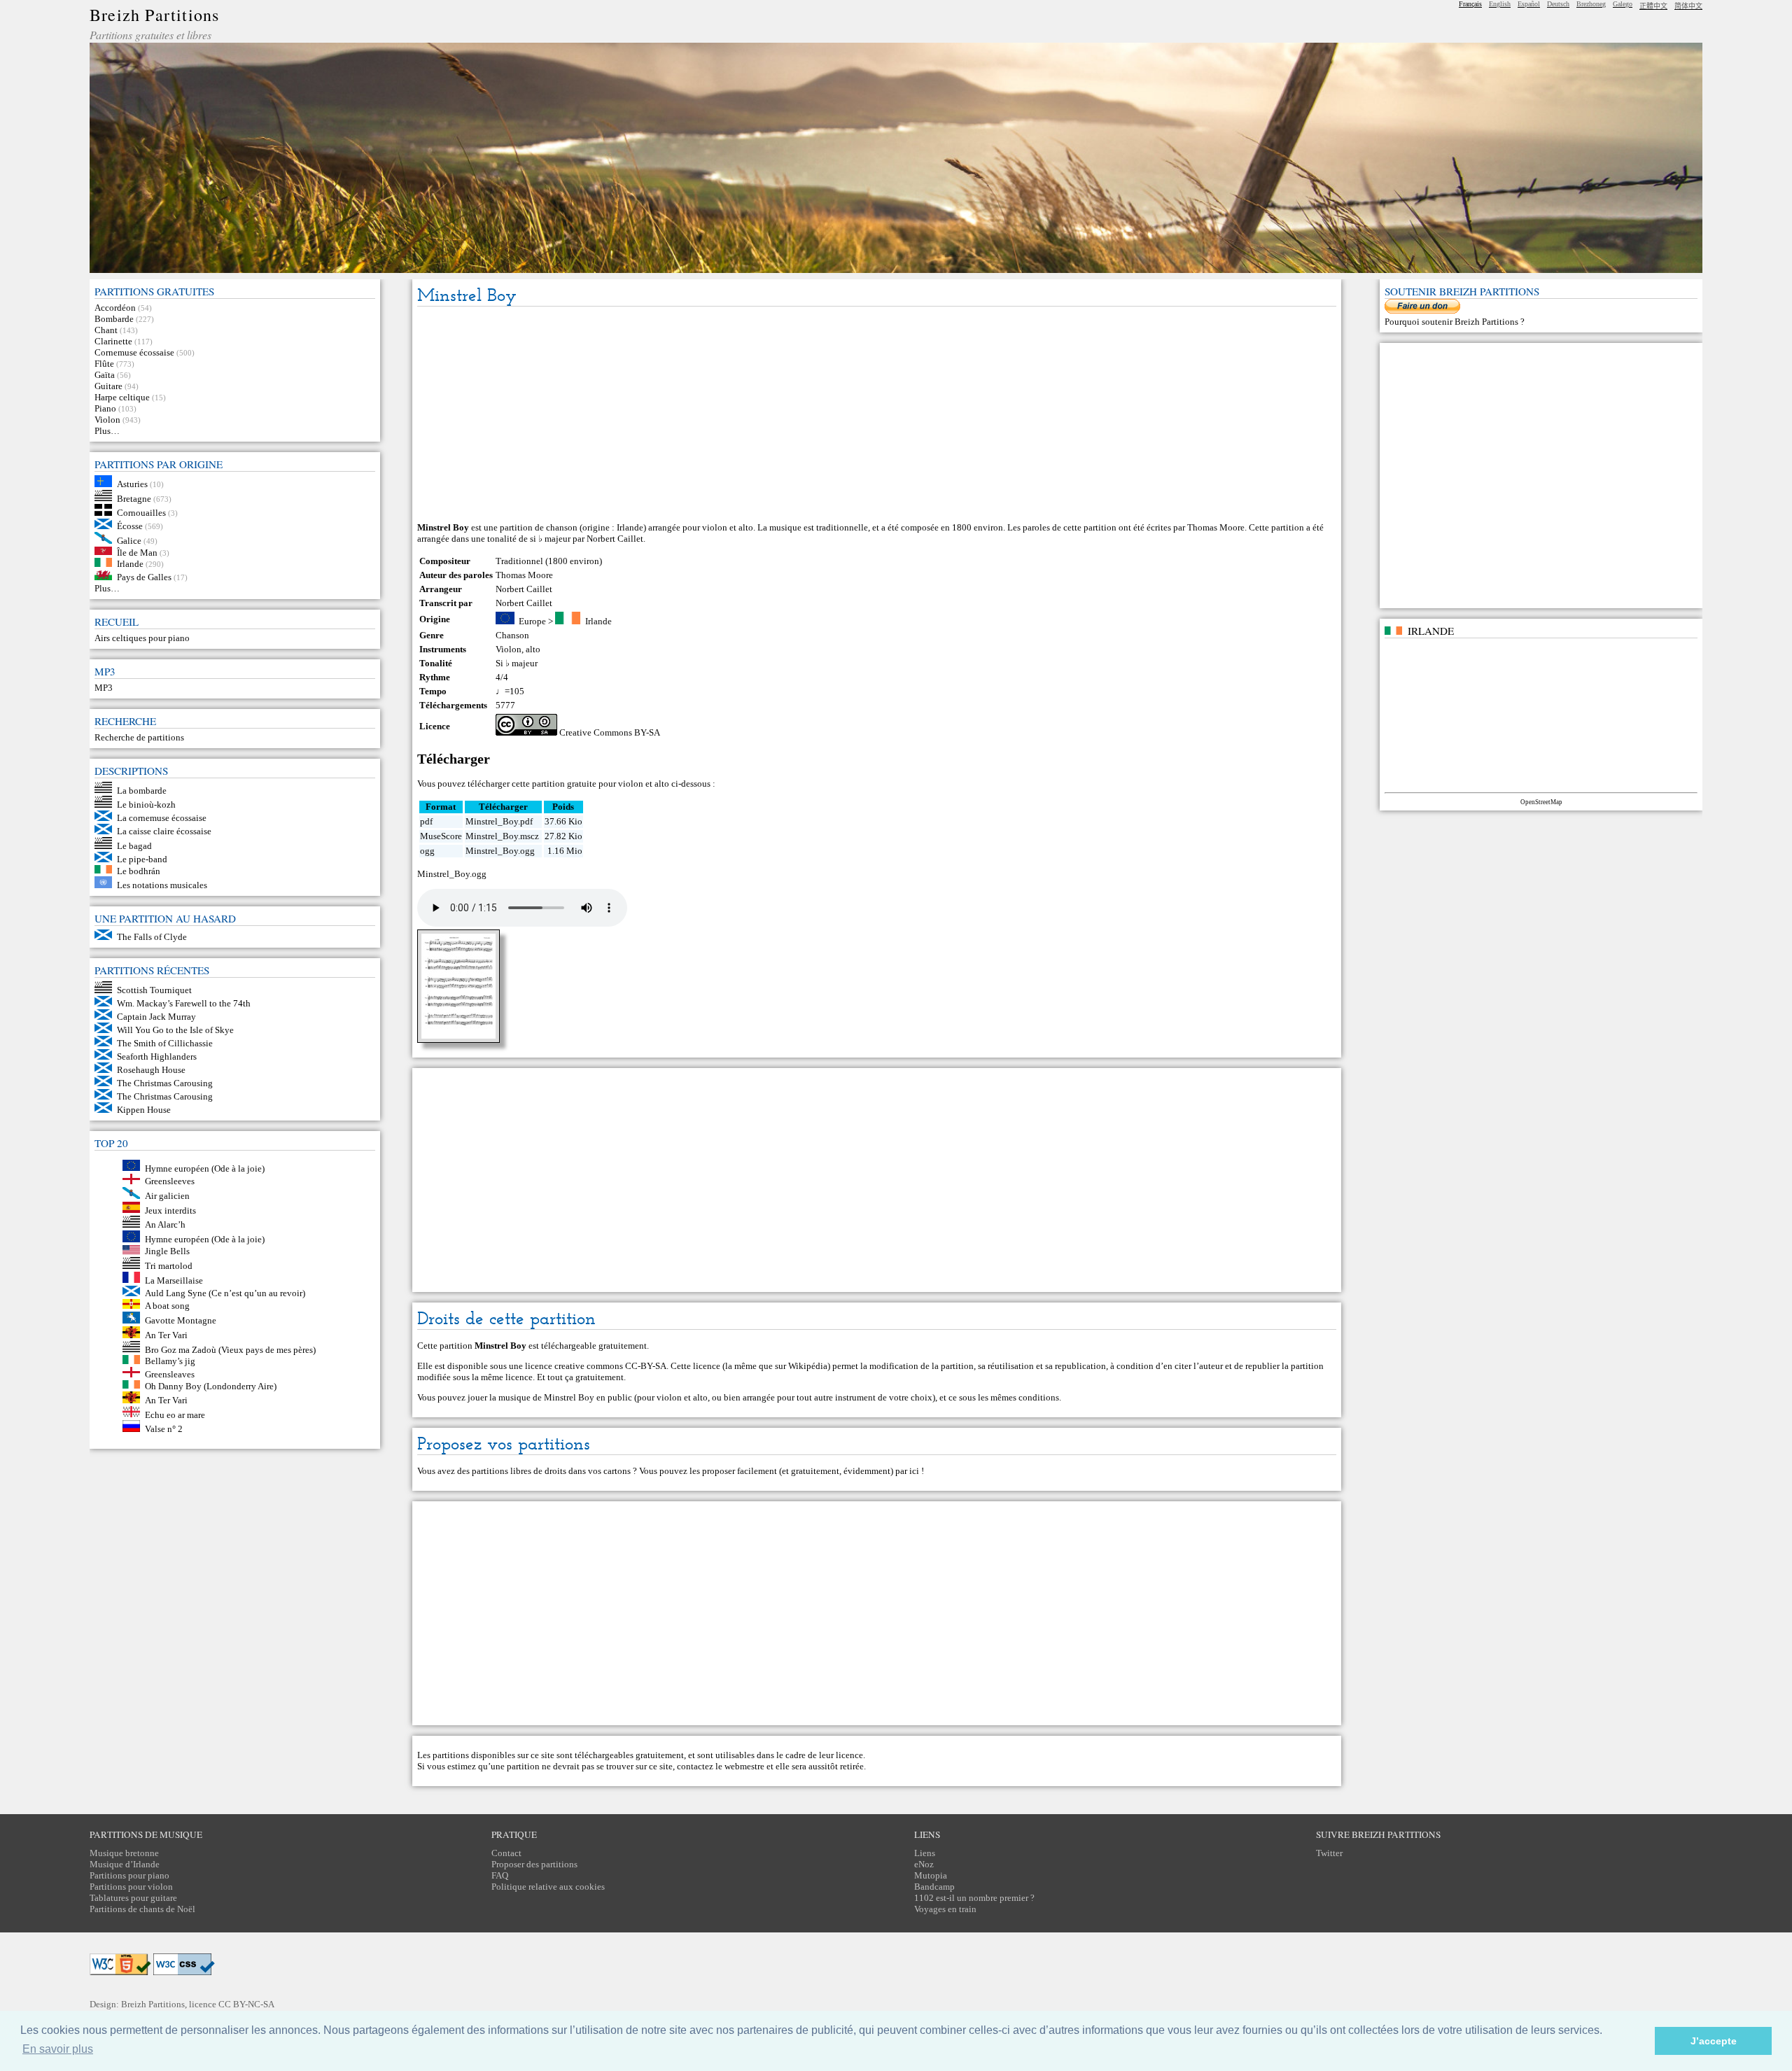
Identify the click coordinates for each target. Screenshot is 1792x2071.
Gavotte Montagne (181, 1320)
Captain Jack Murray (156, 1017)
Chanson (512, 635)
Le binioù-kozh (146, 805)
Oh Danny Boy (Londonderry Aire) (211, 1385)
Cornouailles (141, 513)
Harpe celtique (122, 397)
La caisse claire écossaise (164, 831)
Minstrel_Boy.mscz (502, 836)
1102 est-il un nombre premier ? (974, 1898)
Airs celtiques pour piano (142, 638)
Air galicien (167, 1196)
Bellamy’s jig (170, 1361)
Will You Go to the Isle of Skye (175, 1030)
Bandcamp (934, 1887)
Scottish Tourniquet (154, 990)
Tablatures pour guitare (133, 1898)
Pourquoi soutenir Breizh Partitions (1452, 322)
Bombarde (114, 319)
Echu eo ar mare (175, 1414)
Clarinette (113, 341)
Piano (105, 408)
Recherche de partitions (139, 737)
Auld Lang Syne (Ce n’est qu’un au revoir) (225, 1293)
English (1500, 4)
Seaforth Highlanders (157, 1056)
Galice (129, 541)
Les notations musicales (162, 885)
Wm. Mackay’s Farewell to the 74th (184, 1003)
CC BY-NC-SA (246, 2004)
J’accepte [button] (1714, 2041)
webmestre (744, 1766)
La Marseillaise (174, 1280)
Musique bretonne (124, 1853)
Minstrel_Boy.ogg (500, 851)
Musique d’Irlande (125, 1864)
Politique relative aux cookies (548, 1887)
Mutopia (931, 1875)
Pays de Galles (144, 577)
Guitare (108, 386)
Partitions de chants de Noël (142, 1909)
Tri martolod (169, 1266)
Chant (106, 330)
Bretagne (134, 498)
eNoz (924, 1864)
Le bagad (134, 846)
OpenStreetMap (1541, 802)
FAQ (500, 1875)
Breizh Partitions (154, 15)
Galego (1623, 4)
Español (1529, 4)
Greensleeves (170, 1181)
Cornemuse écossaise (134, 352)
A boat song (167, 1306)
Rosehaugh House (151, 1070)
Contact (506, 1853)
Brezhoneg (1591, 4)
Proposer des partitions (534, 1864)
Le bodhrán (139, 870)
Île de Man (137, 552)
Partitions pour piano (129, 1875)
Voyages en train (945, 1909)
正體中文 (1653, 6)
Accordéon (115, 308)
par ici (907, 1471)
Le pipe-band (142, 859)
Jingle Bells (167, 1251)
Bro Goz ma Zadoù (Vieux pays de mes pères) (230, 1349)
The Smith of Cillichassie (165, 1043)
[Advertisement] (876, 415)
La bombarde (142, 790)
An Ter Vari (166, 1335)
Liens (925, 1853)
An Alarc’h (165, 1224)
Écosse (130, 526)
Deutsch (1558, 4)
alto (533, 649)
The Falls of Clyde (152, 937)
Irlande (130, 564)
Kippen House (144, 1110)
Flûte (104, 364)
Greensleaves (170, 1374)
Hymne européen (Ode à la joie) (205, 1168)
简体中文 (1688, 6)
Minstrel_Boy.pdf (499, 821)
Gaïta (105, 375)
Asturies (132, 484)
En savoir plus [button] (58, 2049)
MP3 (104, 688)
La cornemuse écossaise (162, 818)
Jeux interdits (170, 1210)
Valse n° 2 (164, 1429)
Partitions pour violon (131, 1887)
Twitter (1329, 1853)
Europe (532, 621)
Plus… (107, 431)
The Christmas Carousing (165, 1083)
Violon (107, 420)
